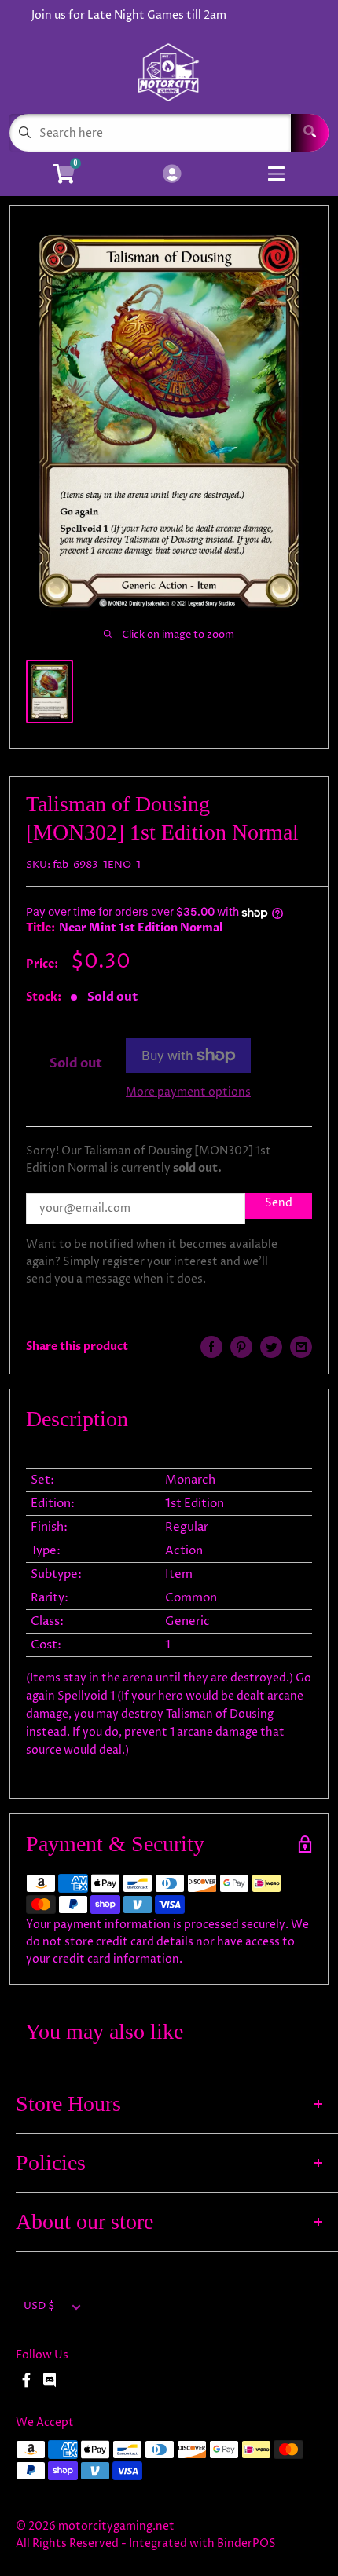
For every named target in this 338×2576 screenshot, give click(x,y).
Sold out (76, 1063)
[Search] (310, 133)
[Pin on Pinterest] (241, 1347)
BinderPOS (246, 2543)
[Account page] (172, 175)
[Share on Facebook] (211, 1347)
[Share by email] (301, 1347)
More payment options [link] (188, 1092)
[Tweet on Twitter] (271, 1347)
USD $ (39, 2306)
